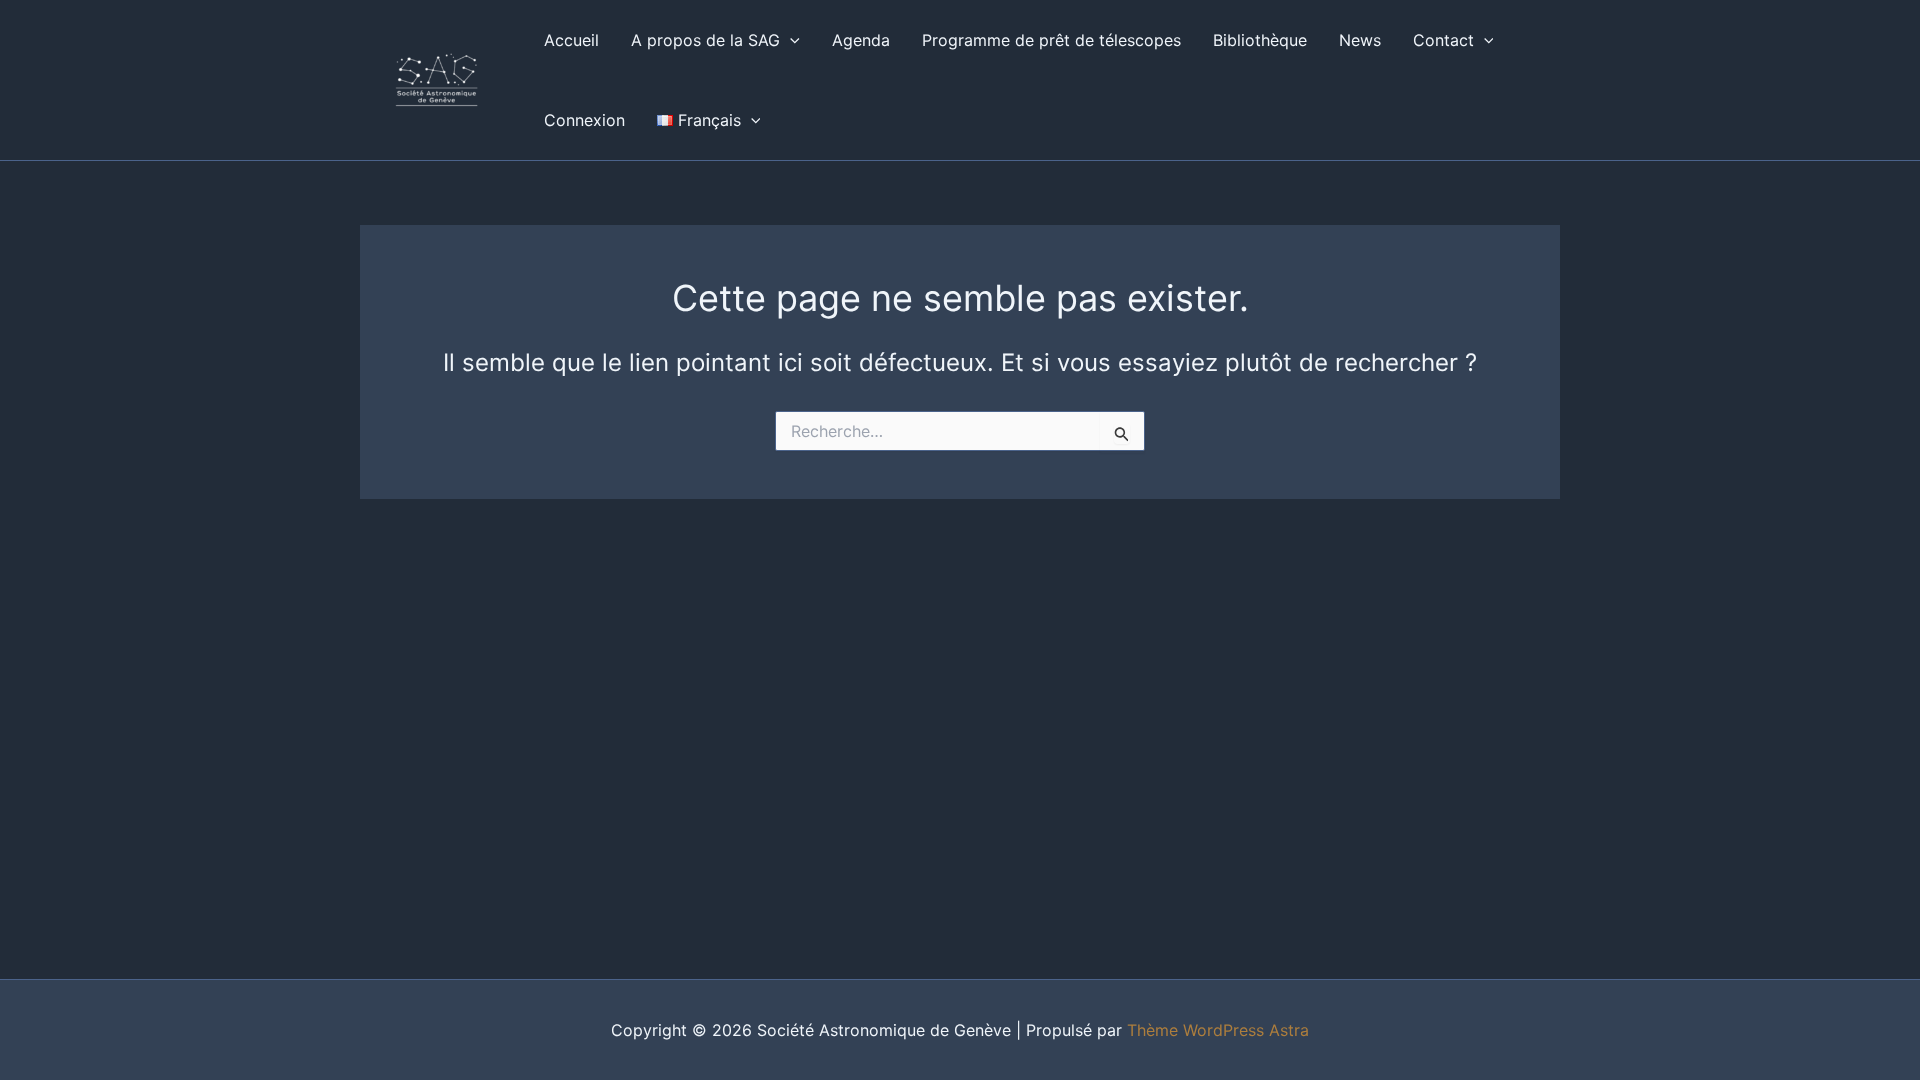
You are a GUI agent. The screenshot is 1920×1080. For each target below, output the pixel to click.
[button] (790, 40)
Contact (1443, 40)
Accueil (571, 40)
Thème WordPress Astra (1218, 1030)
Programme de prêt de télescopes (1051, 40)
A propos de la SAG (705, 40)
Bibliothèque (1260, 40)
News (1360, 40)
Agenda (861, 40)
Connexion (584, 120)
